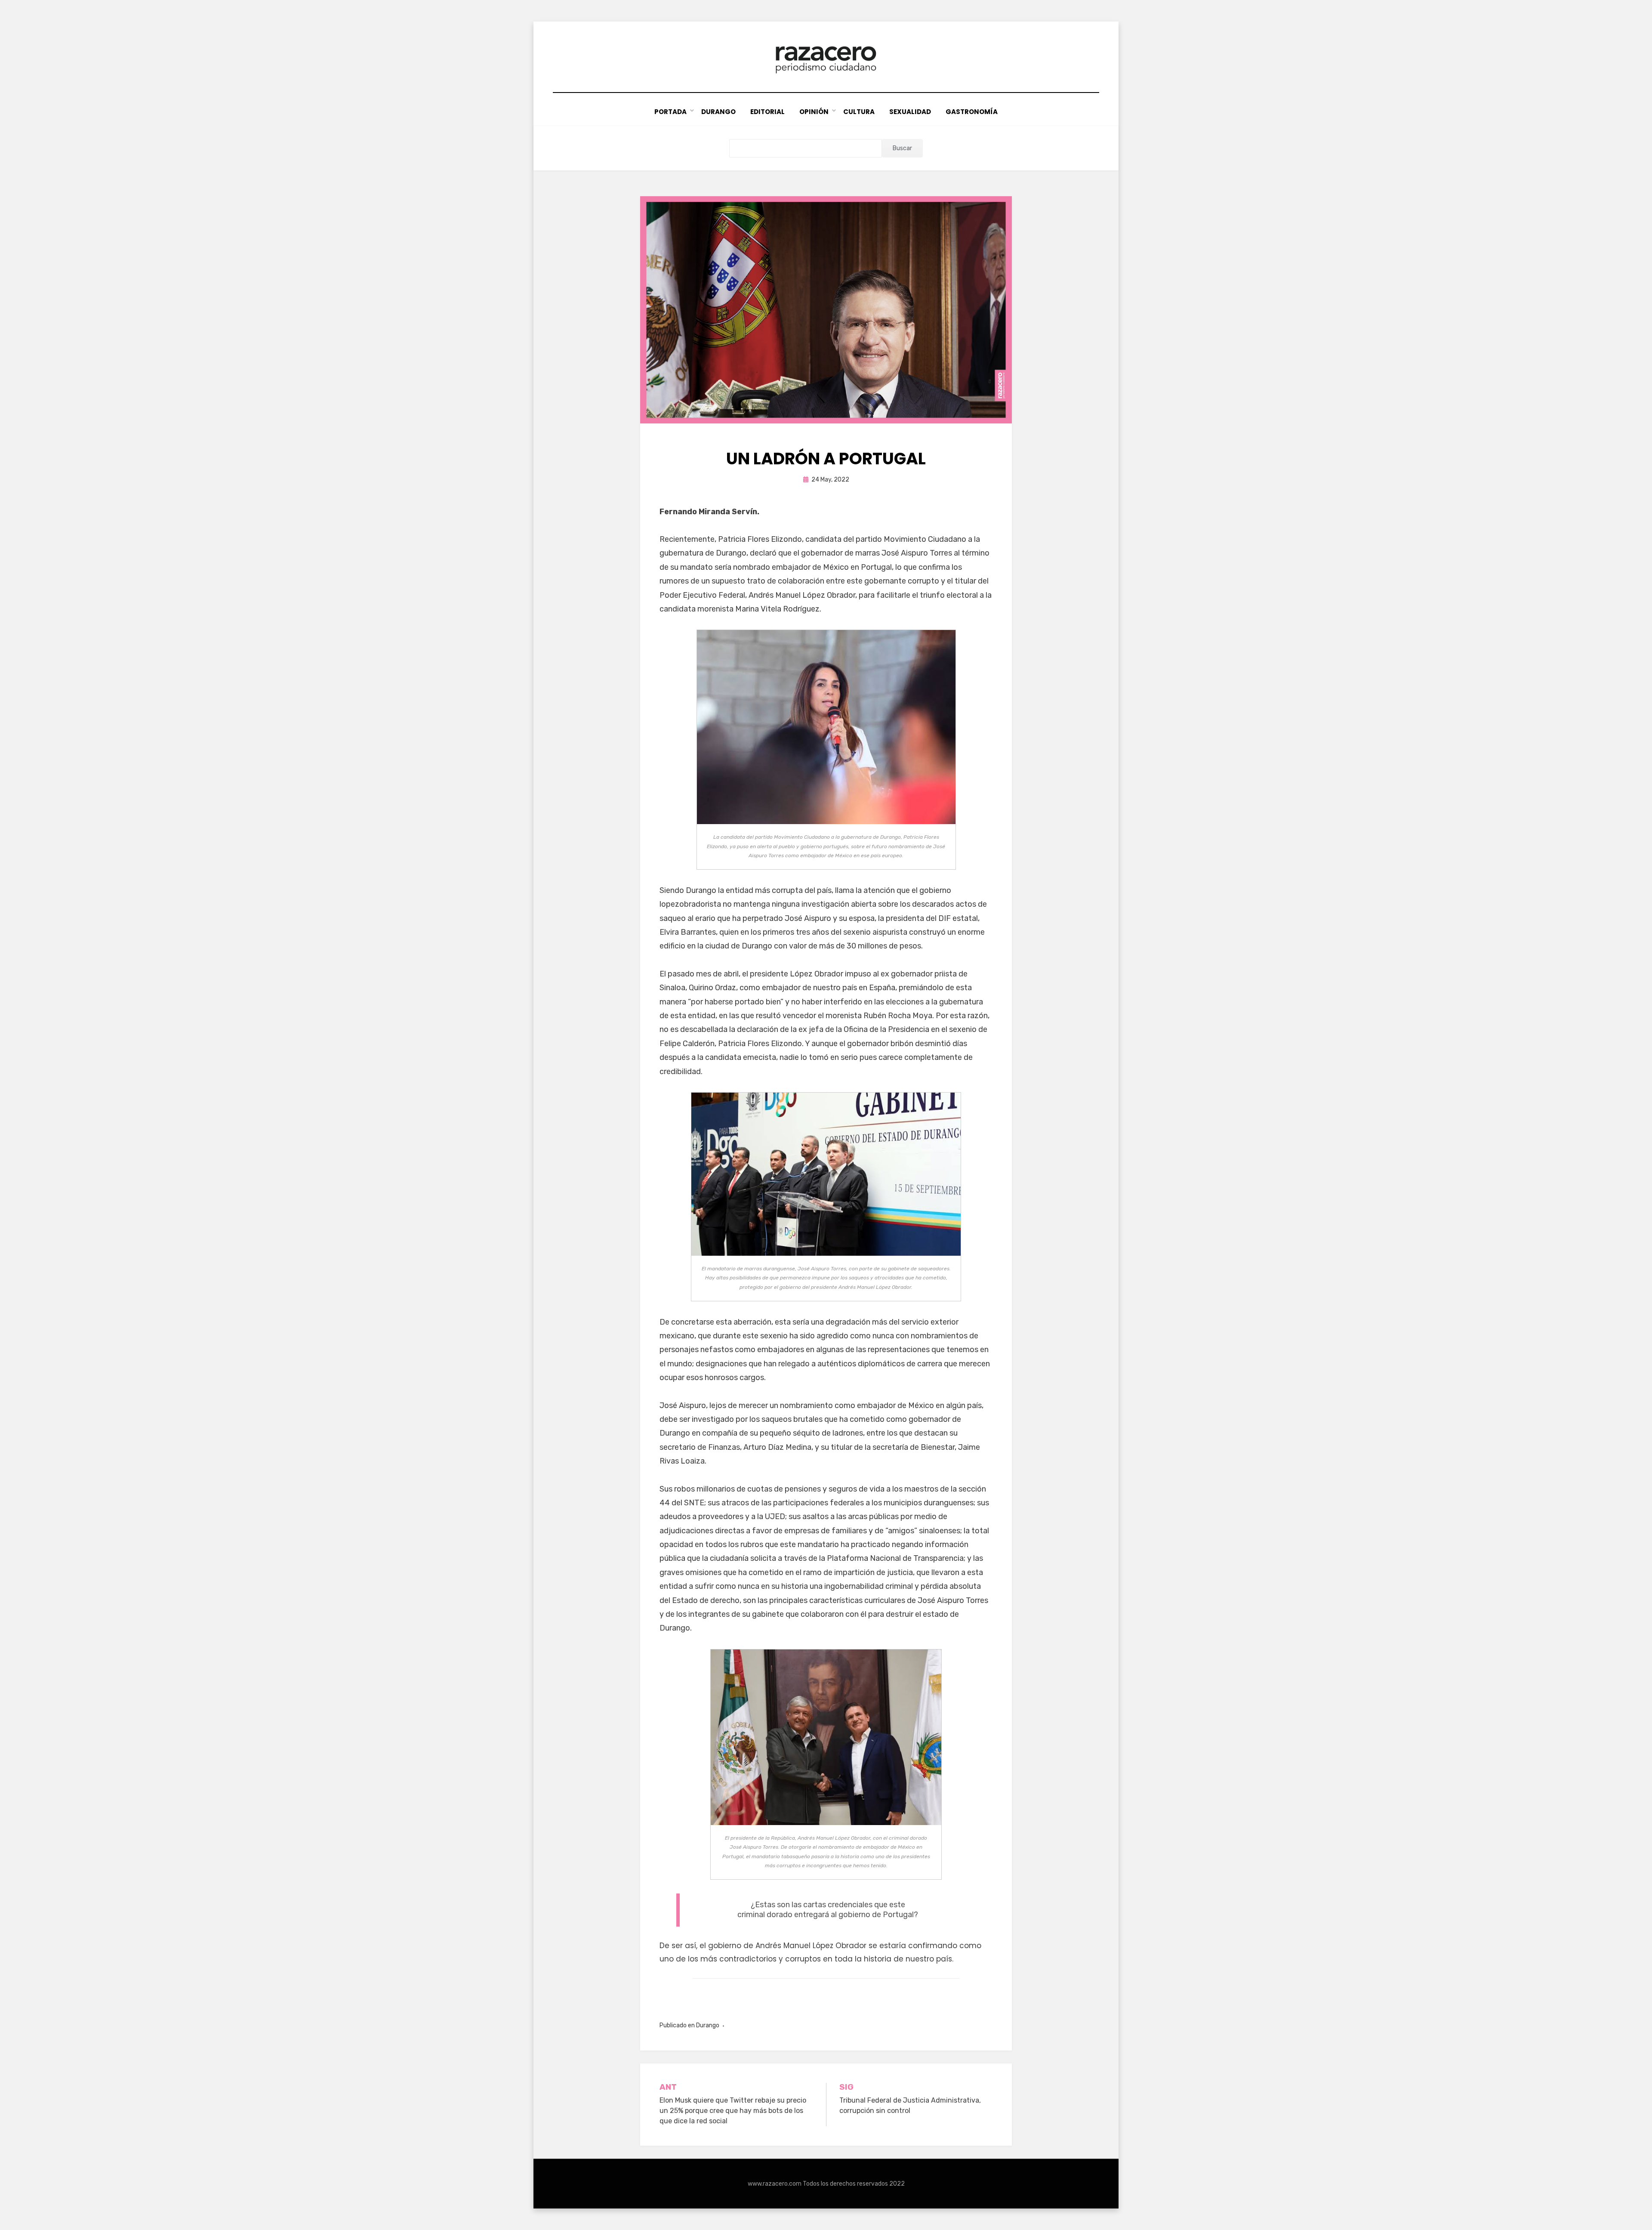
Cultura (859, 112)
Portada (670, 112)
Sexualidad (910, 112)
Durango (718, 112)
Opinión (814, 112)
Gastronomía (972, 112)
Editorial (767, 112)
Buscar (902, 148)
